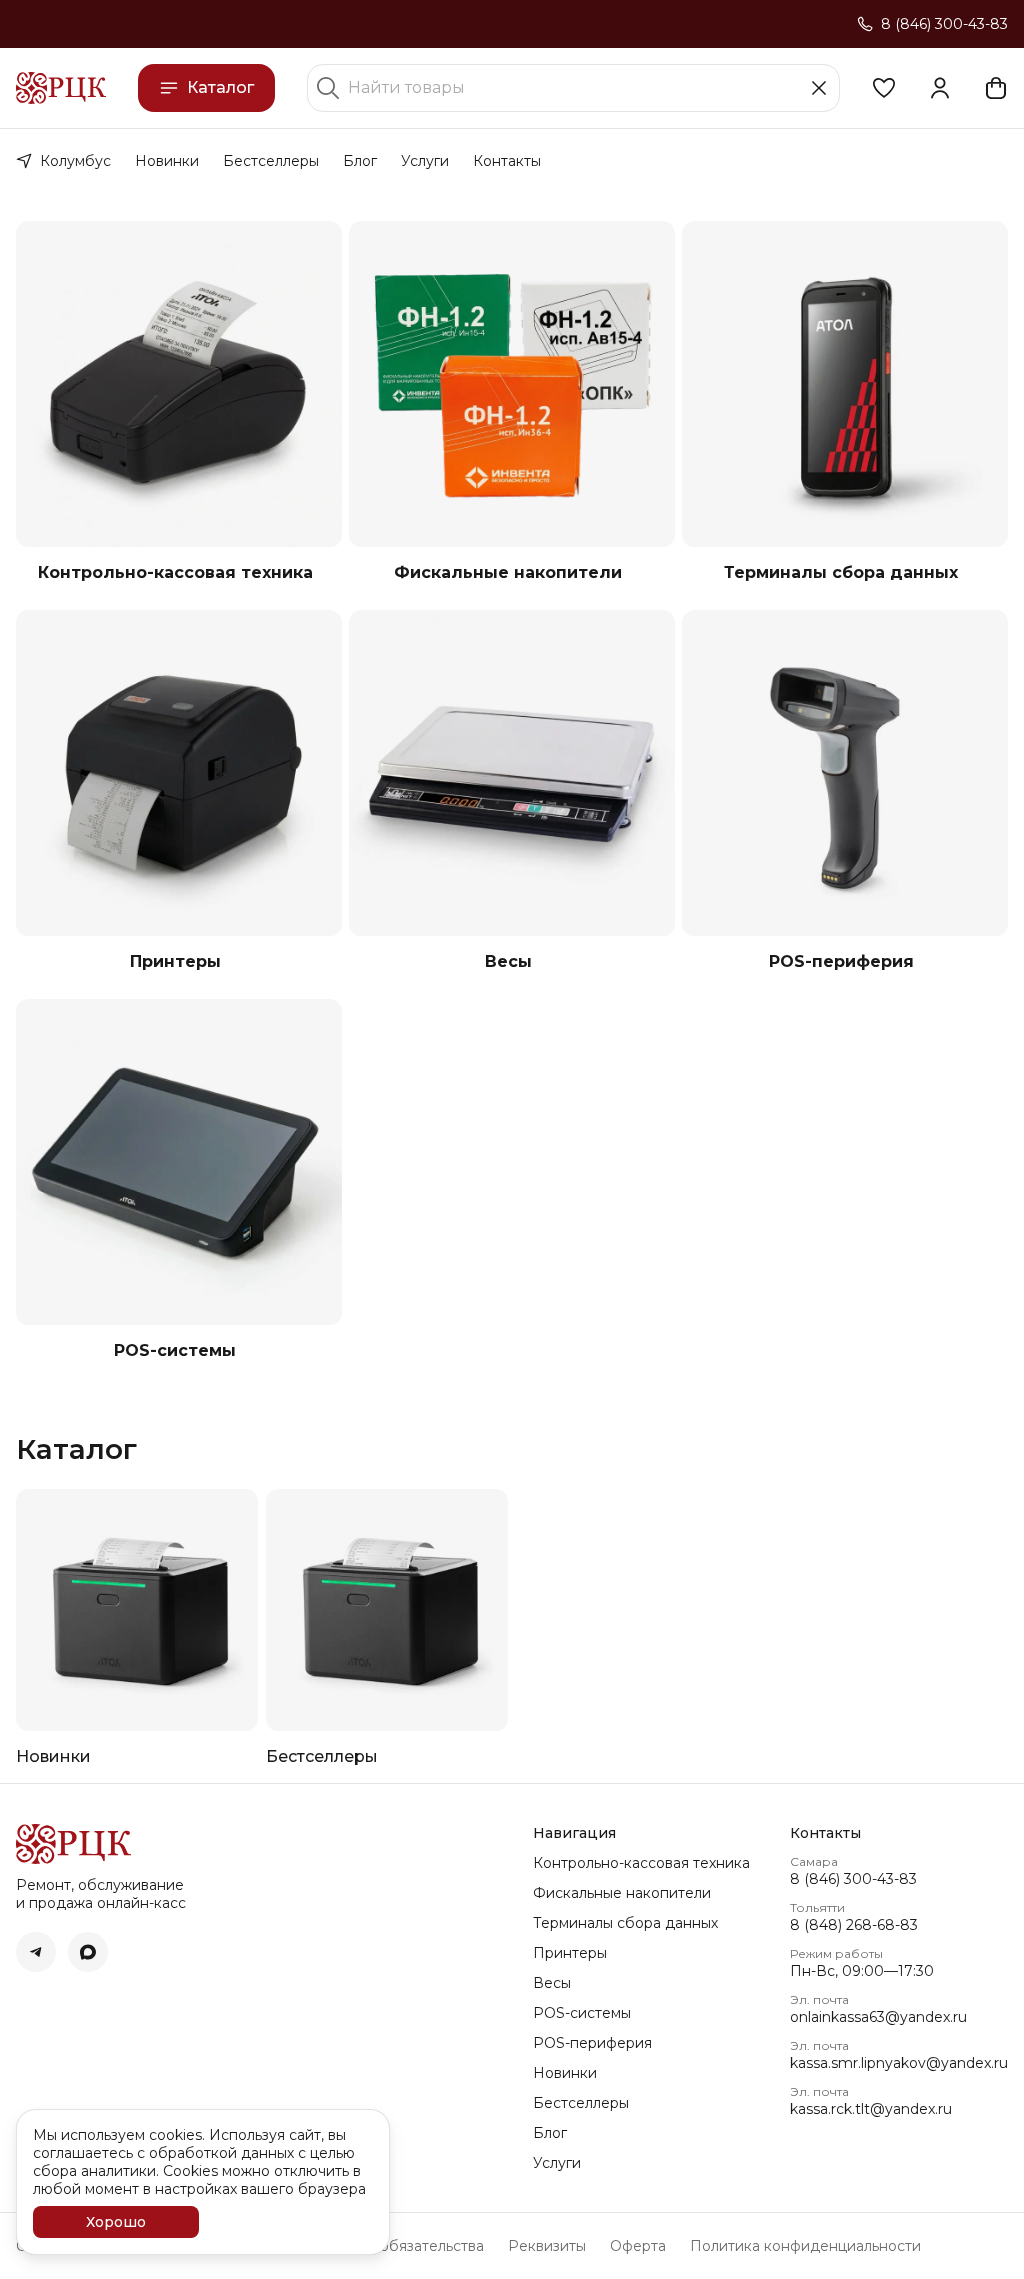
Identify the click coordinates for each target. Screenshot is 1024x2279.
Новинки (167, 161)
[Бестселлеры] (387, 1610)
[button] (884, 88)
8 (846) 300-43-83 (853, 1879)
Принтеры (175, 961)
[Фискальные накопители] (512, 384)
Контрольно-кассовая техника (175, 572)
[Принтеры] (179, 773)
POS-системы (175, 1350)
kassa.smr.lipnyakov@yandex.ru (899, 2063)
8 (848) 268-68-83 (854, 1925)
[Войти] (940, 88)
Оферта (638, 2246)
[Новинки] (137, 1610)
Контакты (507, 161)
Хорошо (116, 2222)
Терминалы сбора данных (841, 572)
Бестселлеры (271, 161)
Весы (508, 961)
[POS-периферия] (845, 773)
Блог (360, 161)
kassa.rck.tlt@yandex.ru (871, 2109)
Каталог (220, 87)
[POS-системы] (179, 1162)
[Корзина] (996, 88)
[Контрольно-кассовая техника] (179, 384)
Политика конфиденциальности (805, 2246)
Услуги (425, 161)
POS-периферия (841, 961)
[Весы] (512, 773)
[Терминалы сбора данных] (845, 384)
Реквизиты (547, 2246)
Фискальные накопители (508, 572)
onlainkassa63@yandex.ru (878, 2017)
